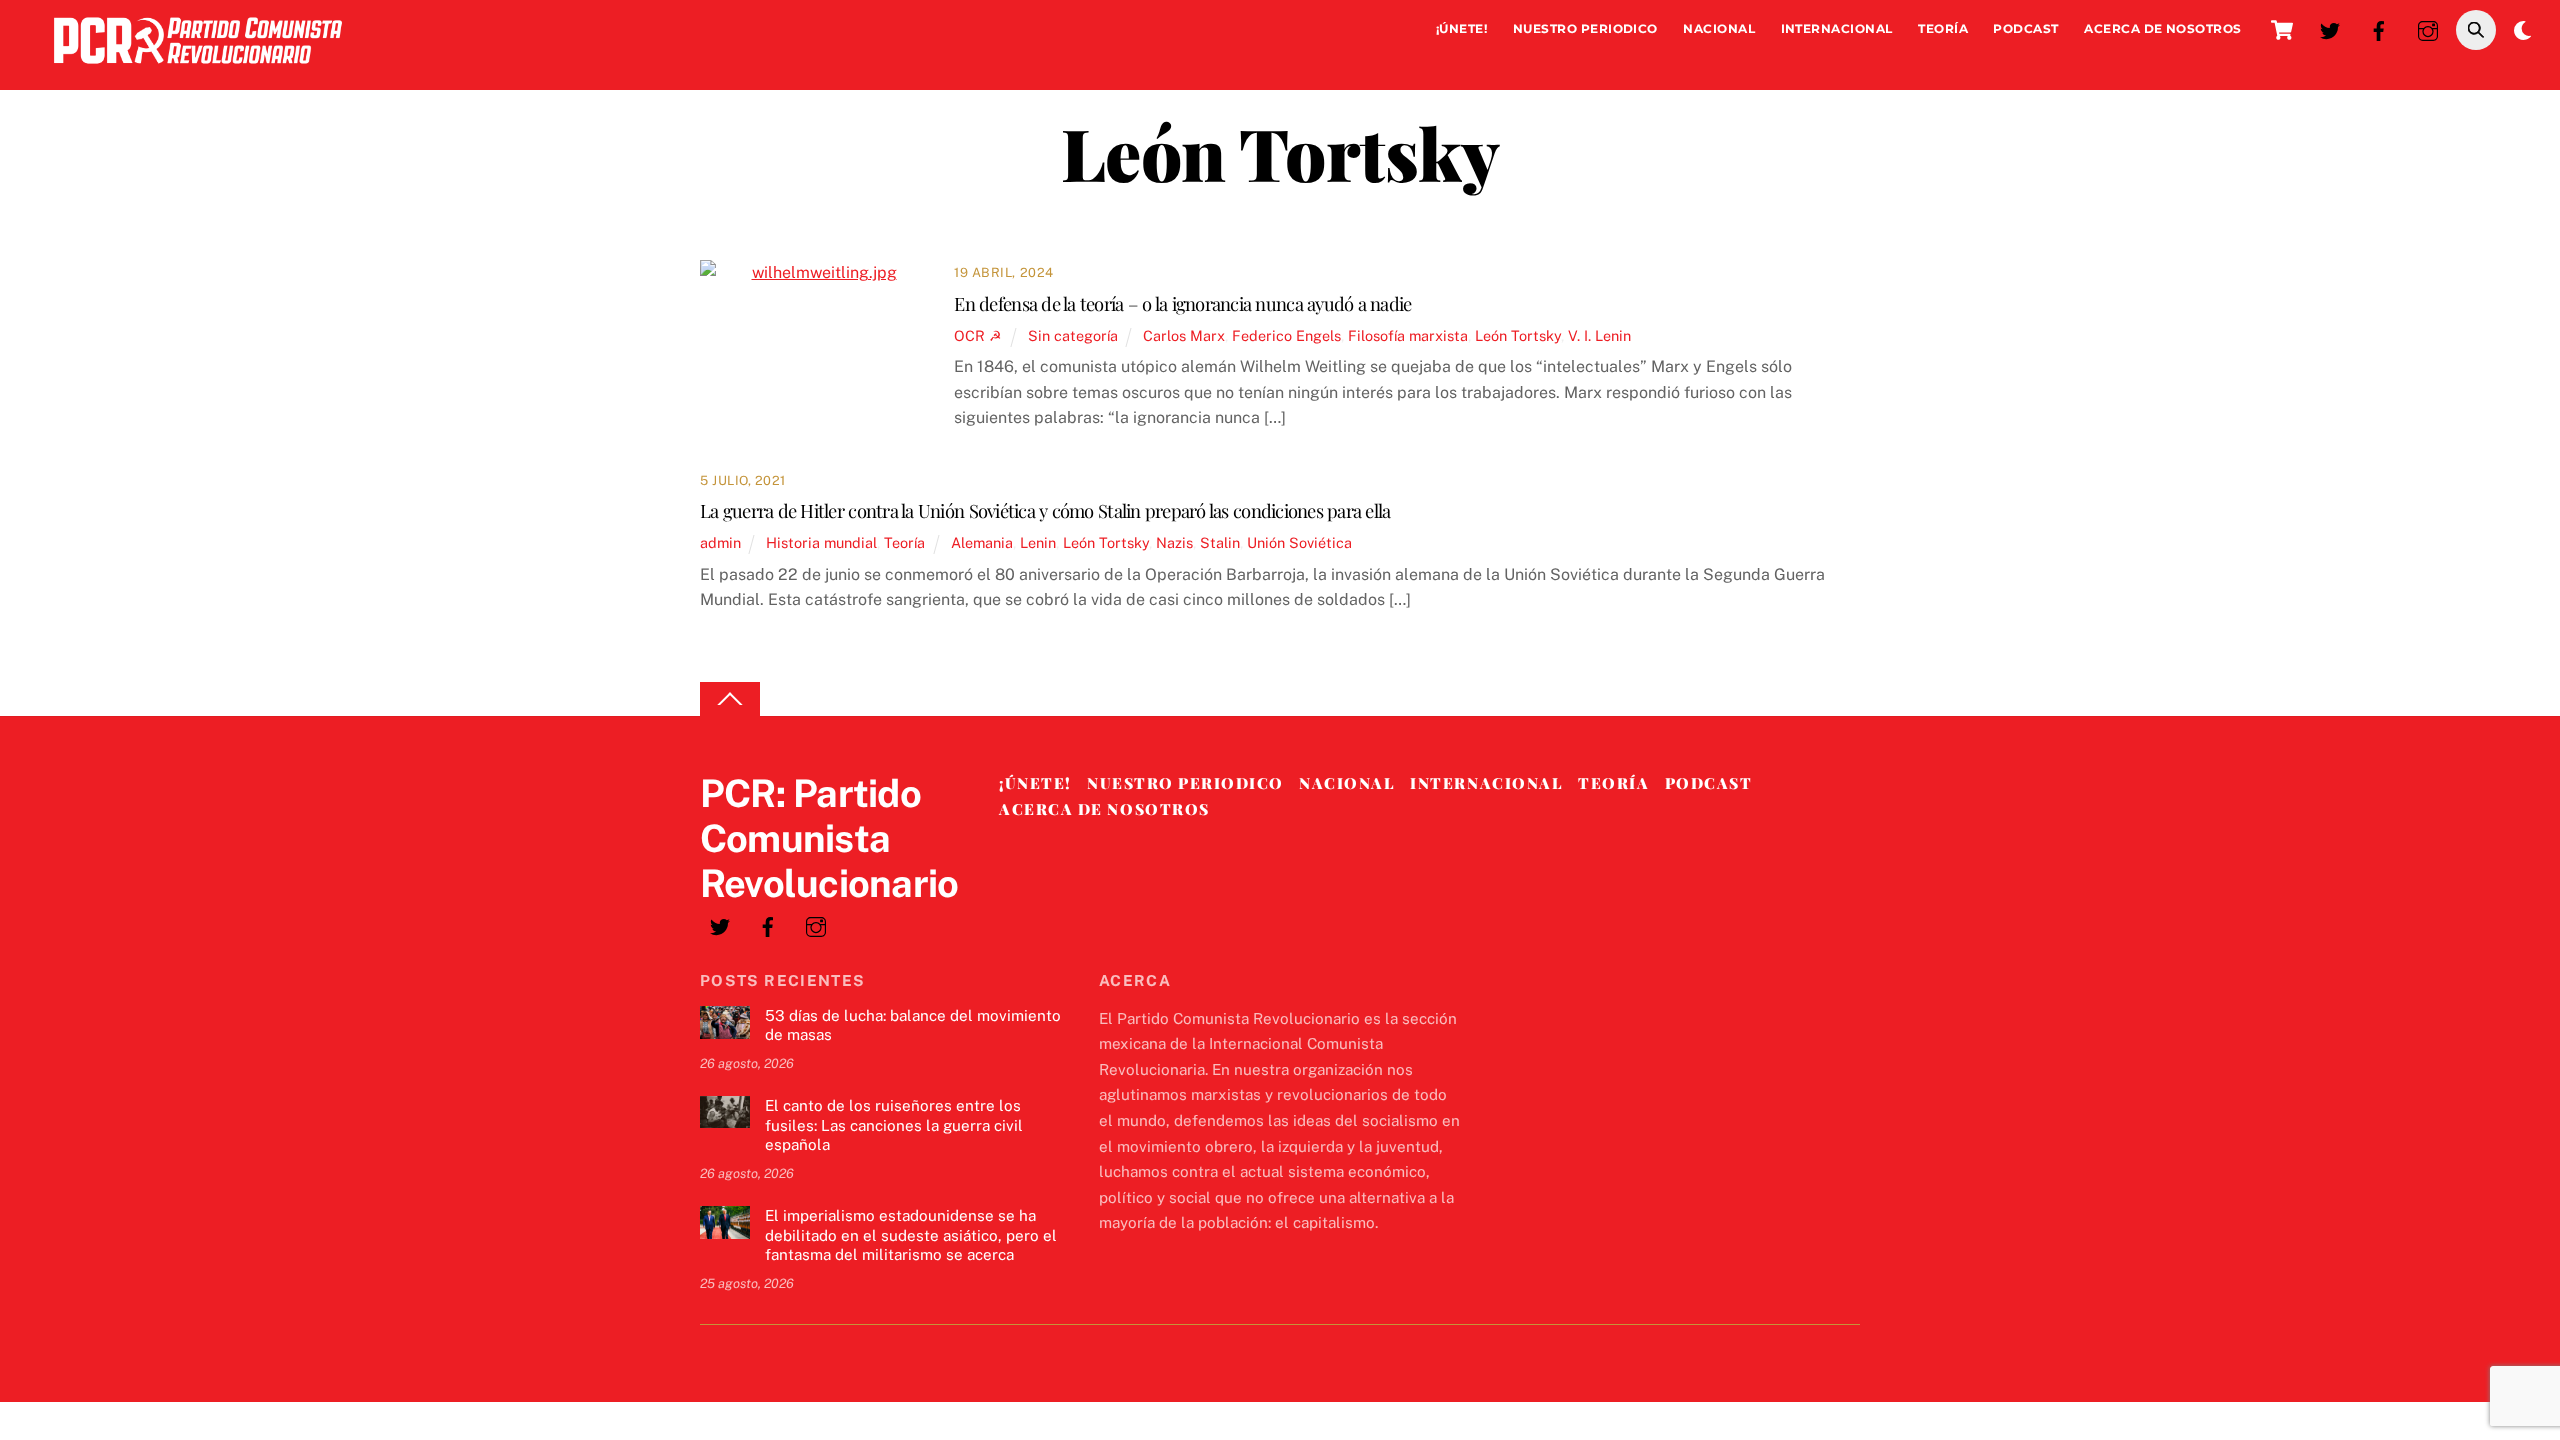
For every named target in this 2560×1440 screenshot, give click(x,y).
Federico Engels (1286, 335)
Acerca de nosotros (2163, 28)
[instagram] (2428, 28)
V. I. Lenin (1599, 335)
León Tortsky (1518, 335)
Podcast (2025, 28)
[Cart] (2282, 30)
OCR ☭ (978, 335)
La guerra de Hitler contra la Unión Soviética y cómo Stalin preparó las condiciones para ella (1045, 510)
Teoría (1943, 28)
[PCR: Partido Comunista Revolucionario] (198, 68)
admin (720, 542)
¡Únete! (1461, 28)
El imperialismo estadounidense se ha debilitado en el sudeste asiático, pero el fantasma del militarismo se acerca (911, 1235)
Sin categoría (1073, 335)
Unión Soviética (1299, 542)
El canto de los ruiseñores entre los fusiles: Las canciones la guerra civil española (894, 1125)
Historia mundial (821, 542)
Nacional (1719, 28)
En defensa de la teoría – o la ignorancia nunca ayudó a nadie (1182, 303)
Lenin (1038, 542)
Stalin (1220, 542)
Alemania (982, 542)
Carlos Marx (1184, 335)
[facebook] (2379, 28)
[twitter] (2330, 28)
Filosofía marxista (1408, 335)
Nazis (1174, 542)
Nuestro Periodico (1585, 28)
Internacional (1837, 28)
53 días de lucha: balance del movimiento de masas (913, 1025)
